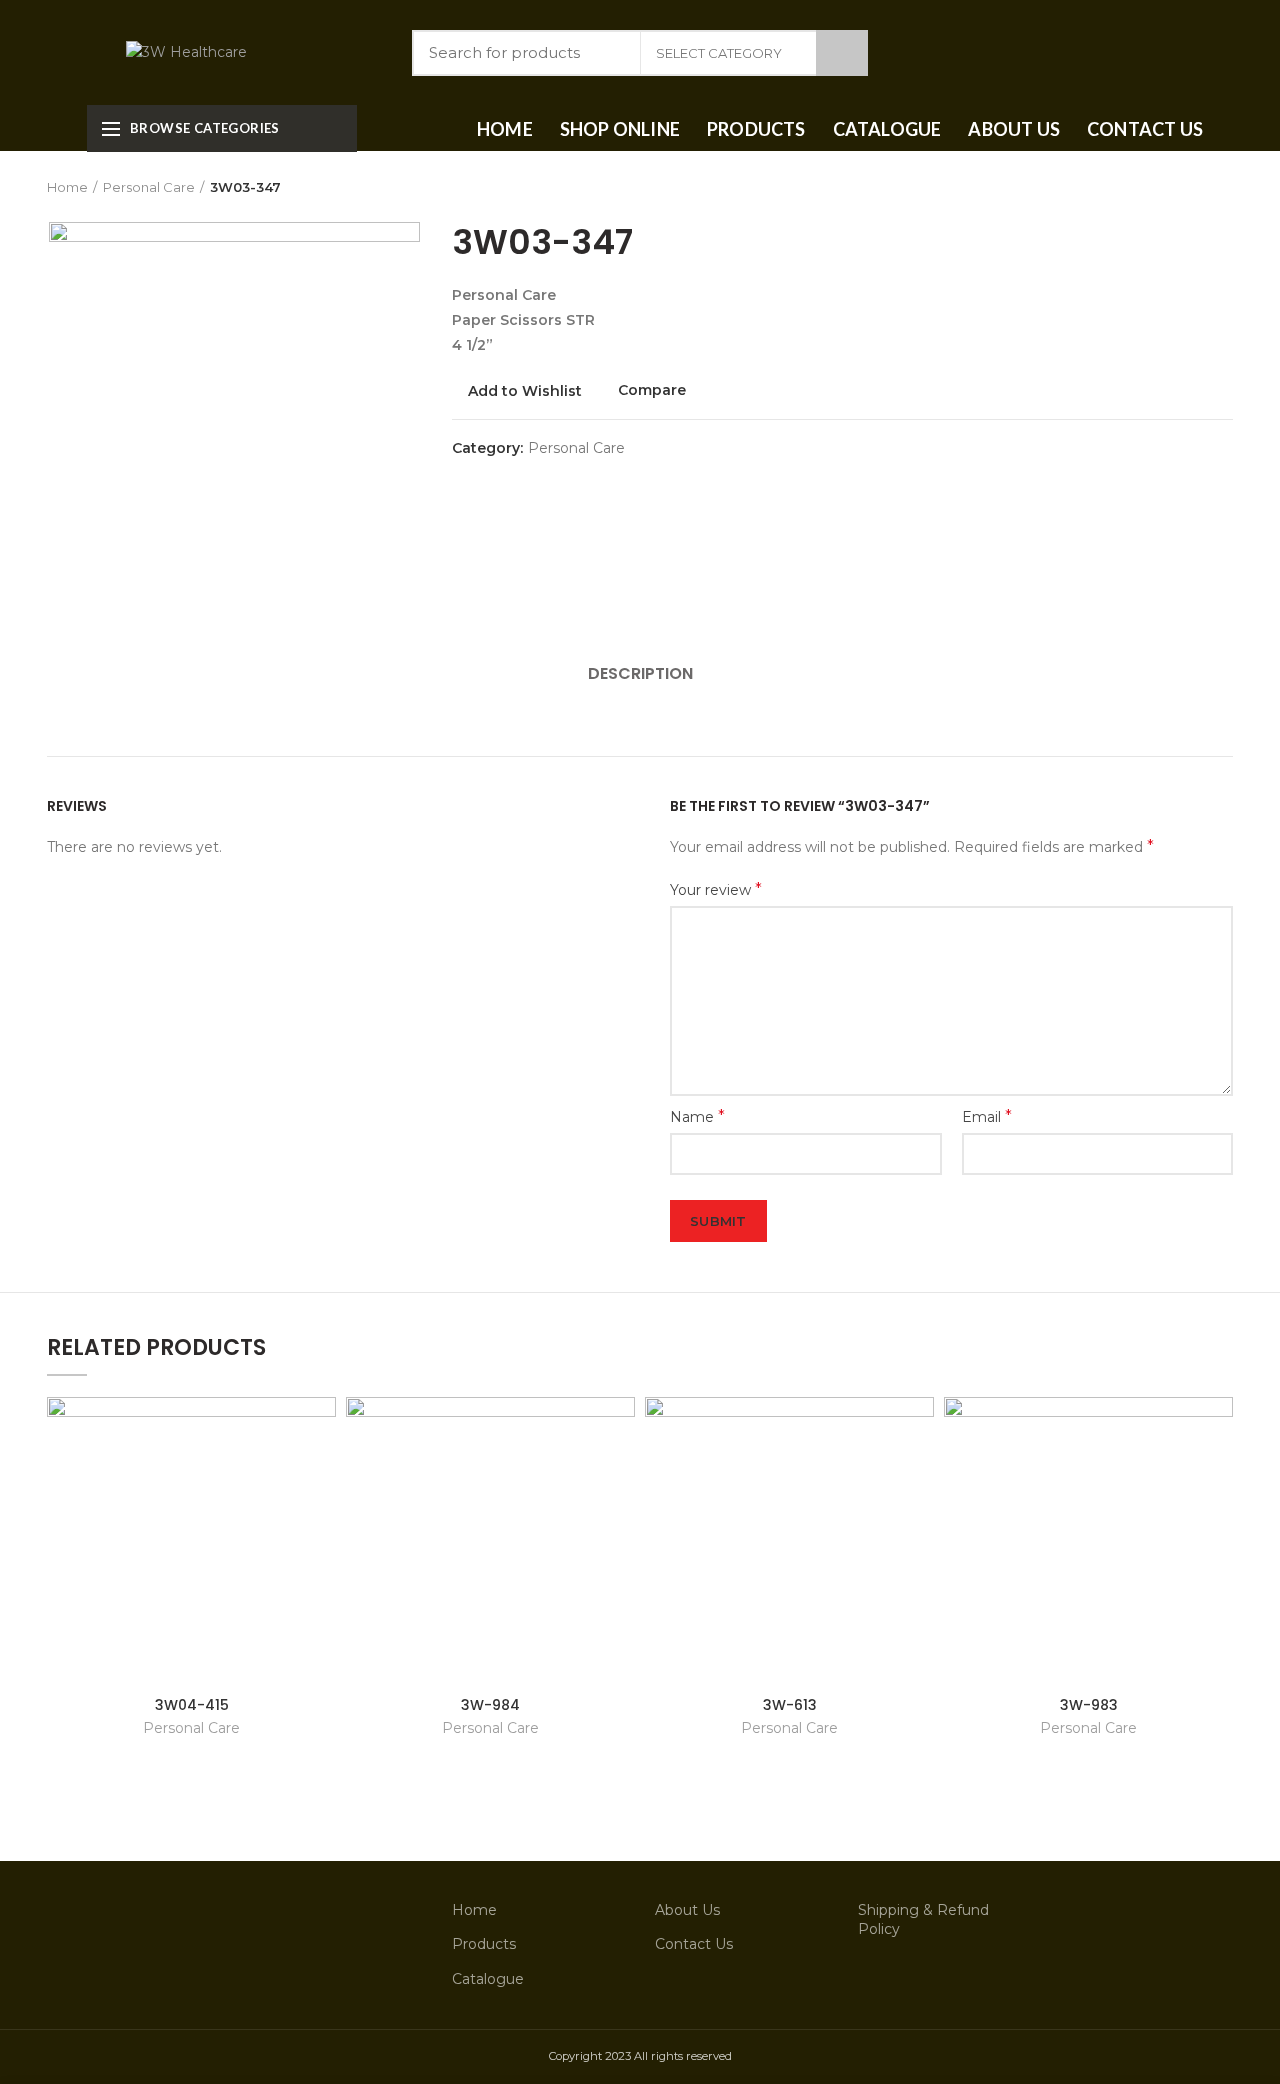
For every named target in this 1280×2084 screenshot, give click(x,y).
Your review (716, 889)
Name (697, 1116)
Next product (1223, 187)
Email (987, 1116)
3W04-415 (192, 1705)
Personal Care (149, 187)
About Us (687, 1910)
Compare (652, 390)
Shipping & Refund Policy (923, 1920)
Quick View (321, 1474)
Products (484, 1944)
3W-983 (1089, 1705)
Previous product (1183, 187)
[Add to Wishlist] (321, 1429)
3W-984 (490, 1705)
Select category (719, 53)
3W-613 (790, 1705)
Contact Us (694, 1944)
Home (67, 187)
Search (842, 53)
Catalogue (488, 1979)
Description (640, 673)
